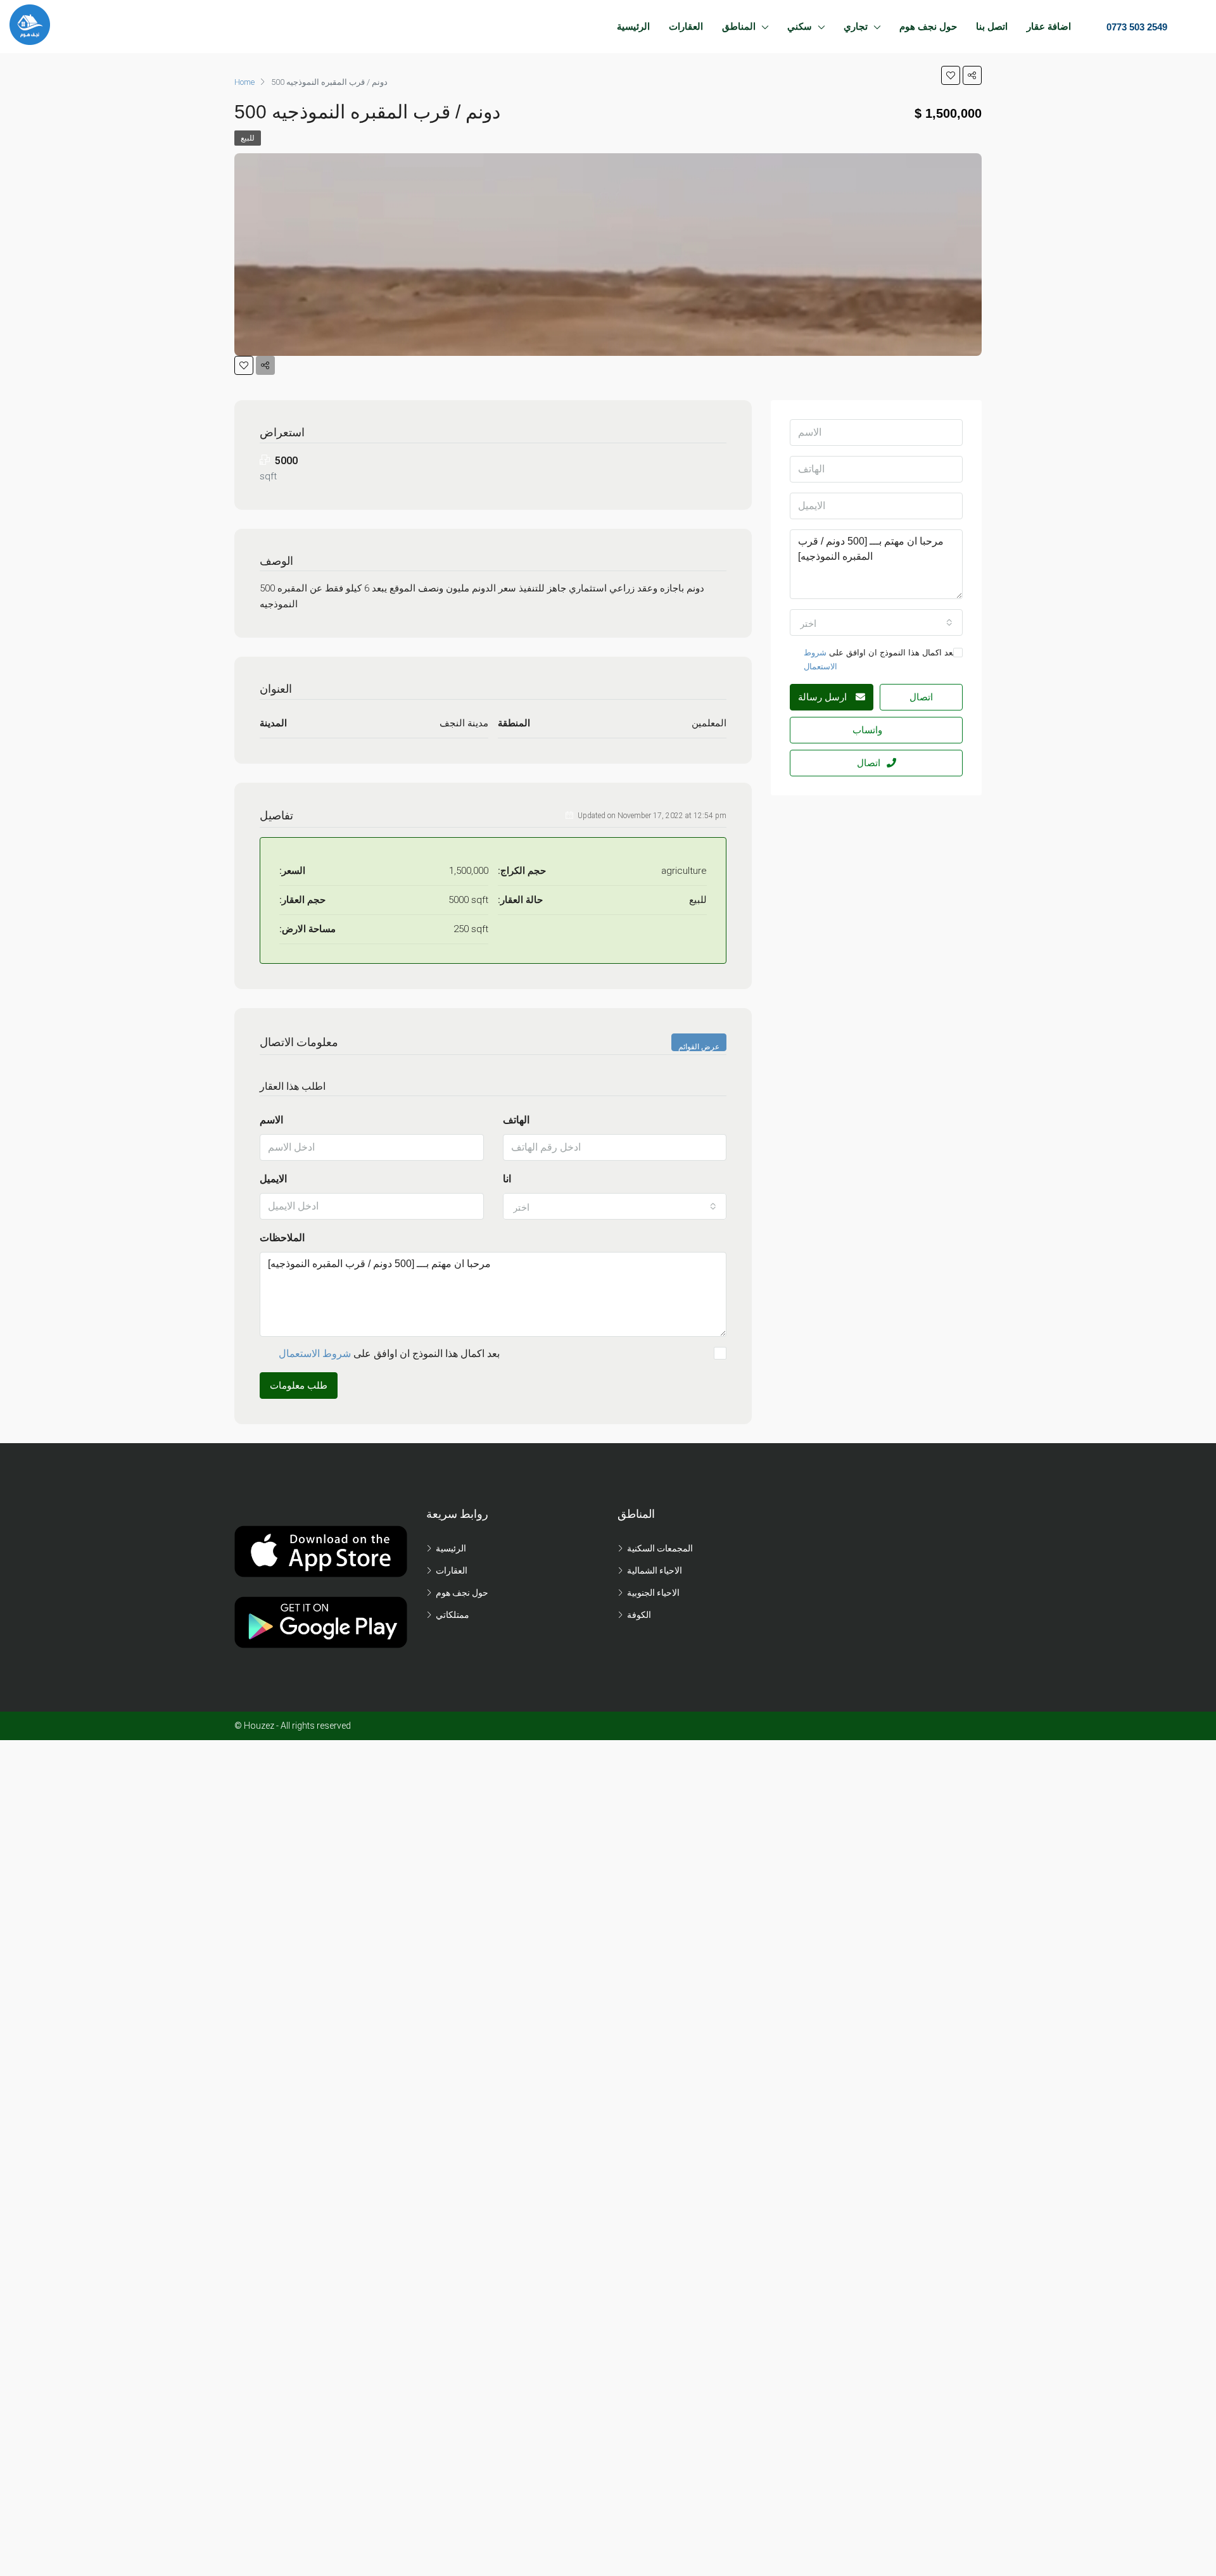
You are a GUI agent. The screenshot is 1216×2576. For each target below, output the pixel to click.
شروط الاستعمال (315, 1354)
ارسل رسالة (824, 697)
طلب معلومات (299, 1386)
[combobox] (615, 1206)
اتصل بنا (992, 26)
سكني (800, 26)
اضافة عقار (1049, 26)
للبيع (248, 138)
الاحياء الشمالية (655, 1570)
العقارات (686, 26)
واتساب (867, 730)
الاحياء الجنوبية (653, 1593)
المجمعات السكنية (660, 1548)
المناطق (739, 26)
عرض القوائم (699, 1047)
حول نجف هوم (928, 26)
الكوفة (639, 1615)
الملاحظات (282, 1238)
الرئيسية (633, 26)
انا (507, 1179)
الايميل (273, 1179)
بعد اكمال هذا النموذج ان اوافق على (389, 1354)
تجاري (856, 26)
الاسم (271, 1120)
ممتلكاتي (453, 1615)
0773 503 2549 (1136, 27)
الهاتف (516, 1120)
